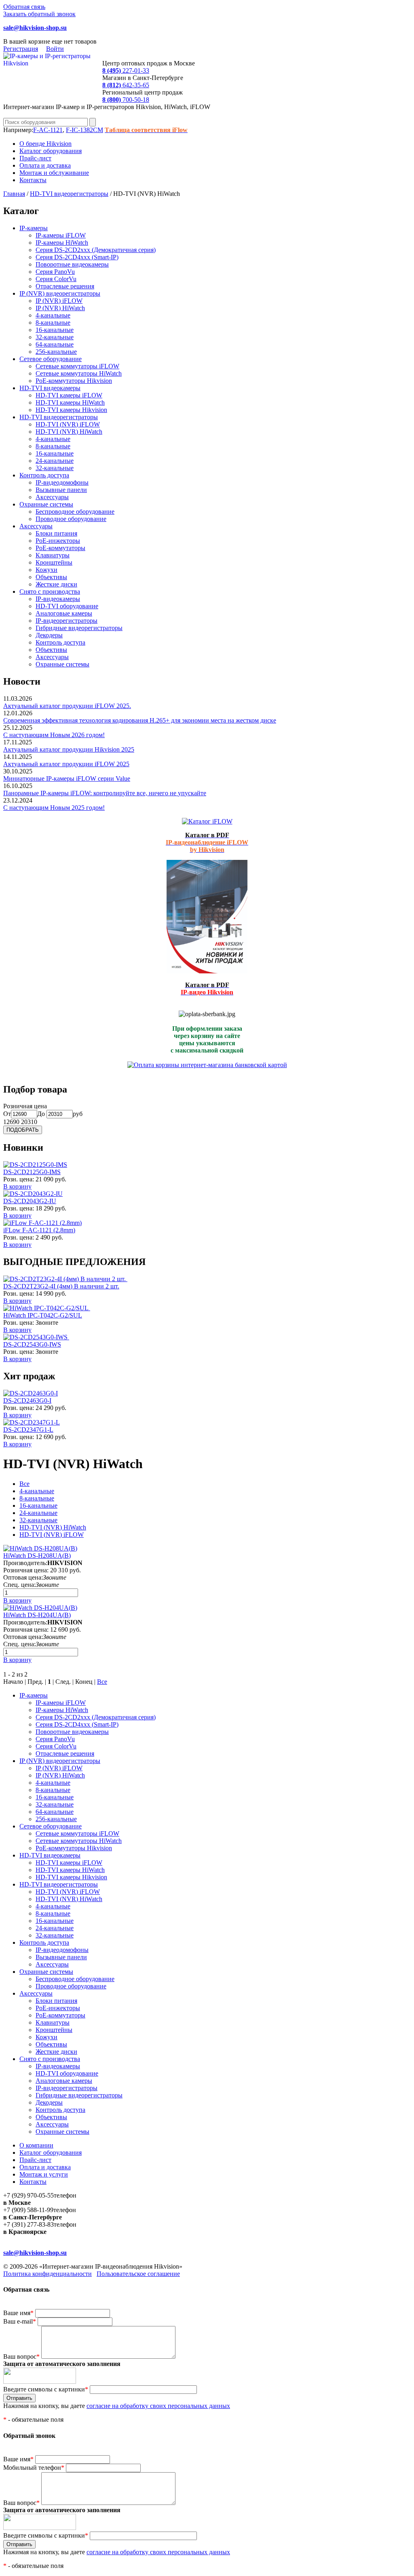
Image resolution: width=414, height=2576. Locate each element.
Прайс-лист (35, 158)
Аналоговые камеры (64, 613)
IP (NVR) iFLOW (59, 301)
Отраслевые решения (65, 286)
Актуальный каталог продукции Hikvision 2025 (69, 749)
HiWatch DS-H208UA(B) (37, 1556)
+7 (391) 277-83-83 (29, 2224)
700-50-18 (126, 100)
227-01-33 (126, 70)
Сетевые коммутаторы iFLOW (77, 366)
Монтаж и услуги (44, 2174)
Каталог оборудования (51, 151)
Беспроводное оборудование (75, 512)
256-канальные (56, 352)
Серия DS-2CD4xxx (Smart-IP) (77, 257)
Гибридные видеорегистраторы (79, 628)
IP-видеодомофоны (62, 482)
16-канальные (55, 330)
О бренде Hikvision (45, 144)
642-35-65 (126, 85)
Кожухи (46, 570)
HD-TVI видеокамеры (50, 388)
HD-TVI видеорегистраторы (69, 194)
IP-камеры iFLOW (61, 235)
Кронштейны (54, 562)
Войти (55, 49)
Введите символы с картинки (46, 2389)
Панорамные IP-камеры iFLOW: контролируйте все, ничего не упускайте (105, 793)
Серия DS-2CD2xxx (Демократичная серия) (96, 250)
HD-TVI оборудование (67, 606)
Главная (14, 194)
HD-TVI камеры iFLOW (69, 395)
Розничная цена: (26, 1570)
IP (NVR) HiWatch (60, 308)
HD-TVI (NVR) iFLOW (68, 424)
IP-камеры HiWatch (62, 243)
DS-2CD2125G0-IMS (32, 1172)
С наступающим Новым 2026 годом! (54, 735)
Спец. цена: (19, 1585)
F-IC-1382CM (84, 130)
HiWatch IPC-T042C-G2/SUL (43, 1315)
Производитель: (25, 1563)
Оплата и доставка (45, 165)
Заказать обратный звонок (39, 14)
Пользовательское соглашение (138, 2274)
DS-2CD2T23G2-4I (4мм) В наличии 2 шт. (61, 1286)
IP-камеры (34, 228)
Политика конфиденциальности (48, 2274)
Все (24, 1484)
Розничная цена (25, 1106)
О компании (36, 2145)
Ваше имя (18, 2313)
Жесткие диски (56, 584)
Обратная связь (24, 7)
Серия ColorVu (56, 279)
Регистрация (21, 49)
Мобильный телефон (34, 2468)
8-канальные (53, 323)
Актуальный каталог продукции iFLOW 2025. (67, 706)
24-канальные (55, 461)
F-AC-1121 (48, 130)
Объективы (51, 577)
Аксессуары (52, 497)
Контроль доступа (44, 475)
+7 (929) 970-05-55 (29, 2195)
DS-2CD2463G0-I (27, 1400)
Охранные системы (46, 504)
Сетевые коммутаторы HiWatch (79, 373)
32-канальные (55, 337)
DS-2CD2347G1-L (28, 1430)
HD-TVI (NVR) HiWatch (69, 432)
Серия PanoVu (55, 272)
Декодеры (49, 635)
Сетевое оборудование (51, 359)
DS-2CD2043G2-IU (30, 1201)
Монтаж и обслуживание (54, 173)
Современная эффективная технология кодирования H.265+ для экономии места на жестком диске (140, 720)
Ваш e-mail (20, 2321)
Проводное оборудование (71, 519)
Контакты (33, 180)
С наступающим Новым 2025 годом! (54, 808)
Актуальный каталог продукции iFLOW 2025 (66, 764)
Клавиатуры (53, 555)
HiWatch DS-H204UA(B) (37, 1615)
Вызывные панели (61, 490)
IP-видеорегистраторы (67, 621)
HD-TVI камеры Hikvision (71, 410)
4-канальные (53, 315)
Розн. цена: (19, 1179)
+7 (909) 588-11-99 (28, 2210)
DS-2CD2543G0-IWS (32, 1344)
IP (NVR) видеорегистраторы (60, 293)
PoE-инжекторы (58, 541)
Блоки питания (56, 533)
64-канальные (55, 344)
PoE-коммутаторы (60, 548)
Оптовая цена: (23, 1577)
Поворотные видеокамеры (72, 264)
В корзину (17, 1186)
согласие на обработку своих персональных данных (158, 2406)
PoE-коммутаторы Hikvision (74, 381)
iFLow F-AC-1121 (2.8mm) (39, 1230)
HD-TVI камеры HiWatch (70, 402)
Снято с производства (50, 591)
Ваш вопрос (21, 2356)
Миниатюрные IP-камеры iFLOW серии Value (67, 778)
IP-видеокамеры (58, 599)
